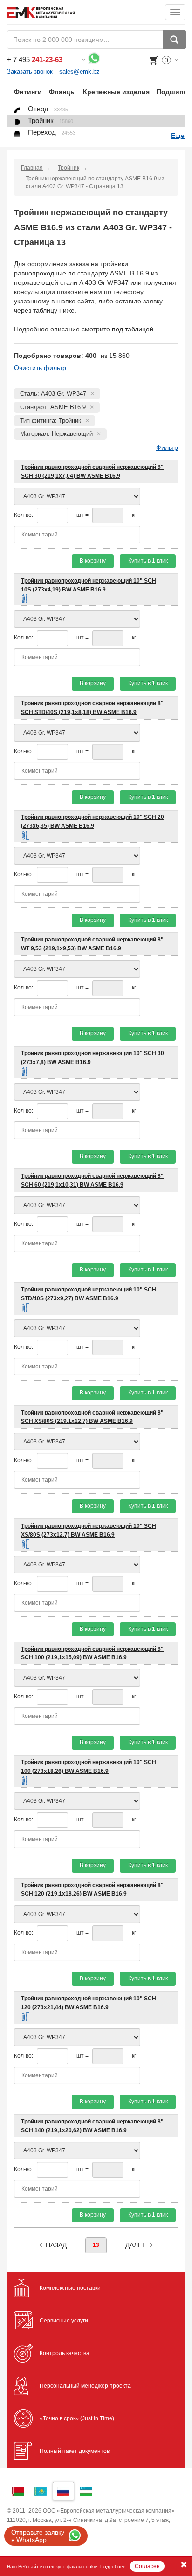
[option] (24, 92)
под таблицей (133, 329)
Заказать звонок (30, 72)
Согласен (147, 2566)
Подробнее (113, 2566)
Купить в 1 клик (148, 561)
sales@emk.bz (79, 72)
